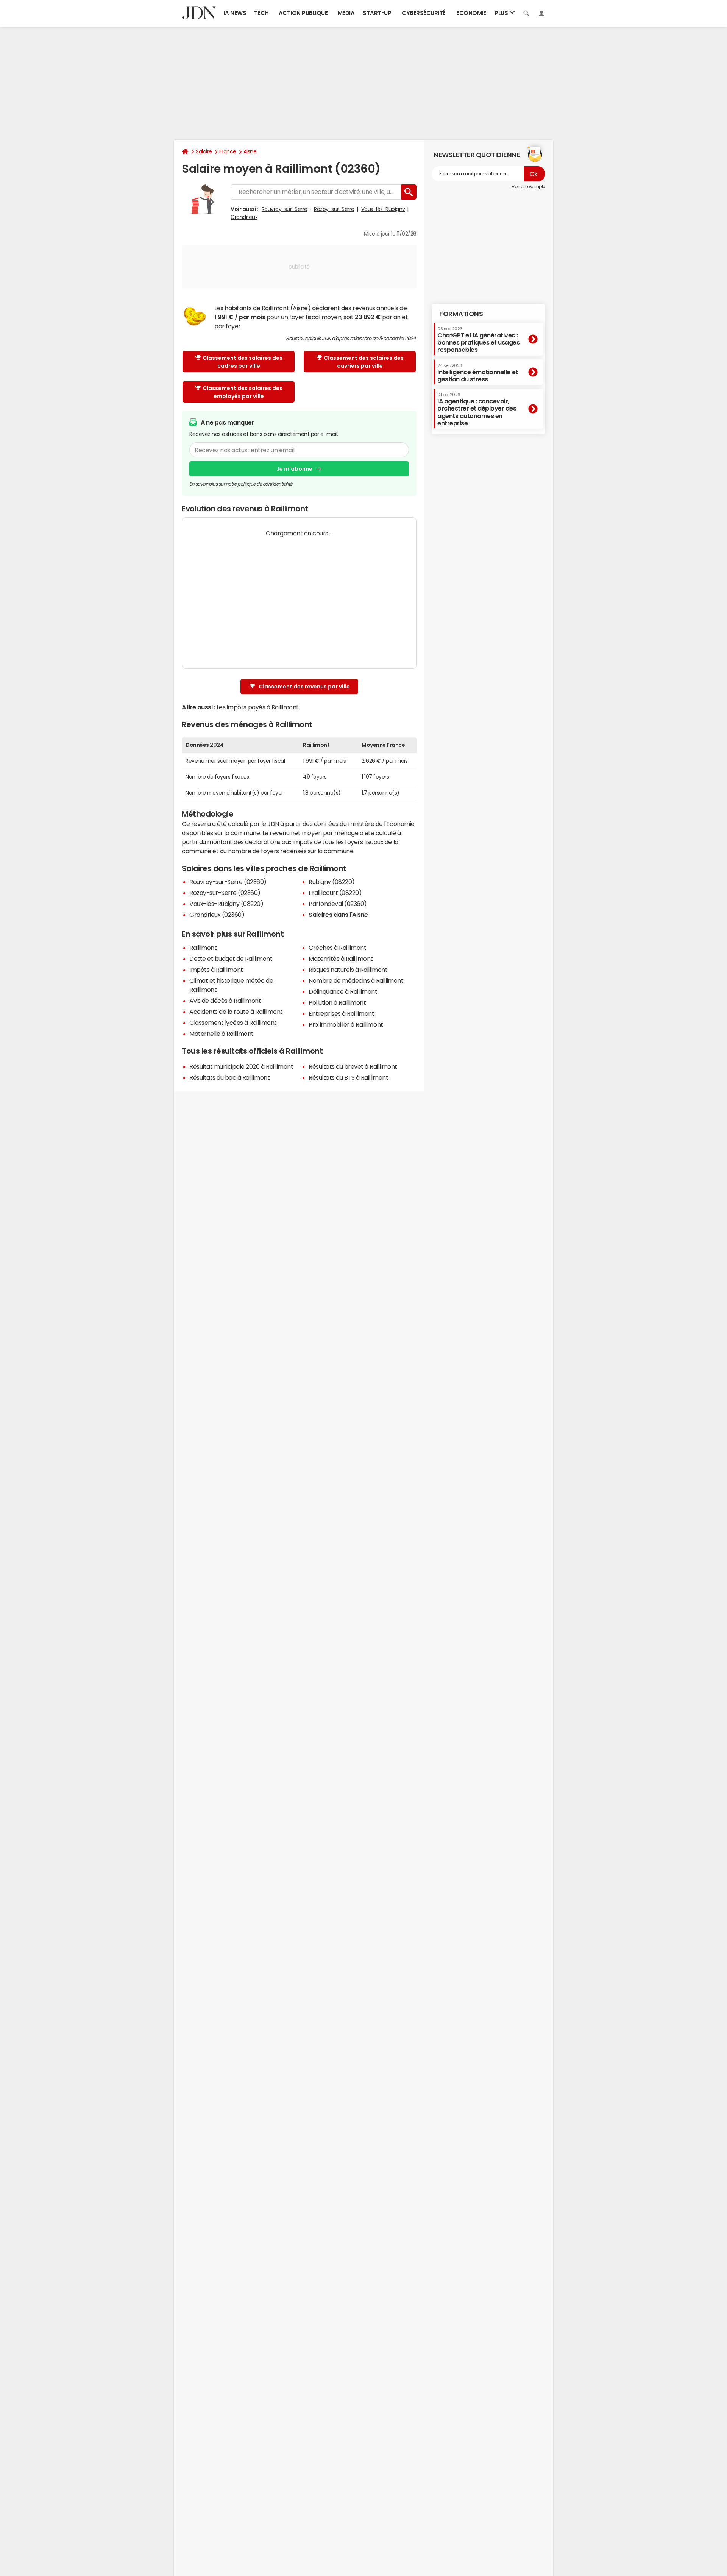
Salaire (204, 151)
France (228, 151)
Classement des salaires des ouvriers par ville (364, 362)
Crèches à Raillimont (337, 948)
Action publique (303, 13)
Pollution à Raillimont (337, 1002)
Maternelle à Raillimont (222, 1034)
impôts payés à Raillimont (263, 707)
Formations (461, 314)
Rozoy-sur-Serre (334, 209)
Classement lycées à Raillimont (233, 1023)
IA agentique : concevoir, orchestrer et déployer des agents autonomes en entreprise (477, 409)
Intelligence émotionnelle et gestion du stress (478, 372)
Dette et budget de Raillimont (231, 959)
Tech (261, 13)
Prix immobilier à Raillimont (346, 1024)
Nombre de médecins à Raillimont (356, 980)
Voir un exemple (528, 187)
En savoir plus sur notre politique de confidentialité (241, 484)
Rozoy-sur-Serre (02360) (225, 893)
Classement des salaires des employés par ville (243, 392)
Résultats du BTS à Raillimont (348, 1077)
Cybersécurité (424, 13)
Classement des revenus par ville (304, 687)
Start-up (377, 13)
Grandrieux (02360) (217, 915)
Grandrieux (244, 217)
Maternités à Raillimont (341, 959)
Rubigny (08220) (332, 882)
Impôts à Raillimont (216, 970)
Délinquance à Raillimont (343, 991)
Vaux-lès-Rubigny (383, 209)
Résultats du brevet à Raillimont (353, 1066)
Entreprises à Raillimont (341, 1013)
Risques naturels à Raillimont (348, 970)
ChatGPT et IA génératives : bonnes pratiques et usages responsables (479, 340)
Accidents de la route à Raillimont (236, 1012)
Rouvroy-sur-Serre (285, 209)
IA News (235, 13)
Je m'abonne (294, 469)
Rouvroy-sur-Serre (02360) (228, 882)
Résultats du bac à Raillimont (229, 1077)
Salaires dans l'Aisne (338, 915)
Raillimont (203, 948)
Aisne (250, 151)
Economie (471, 13)
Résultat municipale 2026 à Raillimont (241, 1066)
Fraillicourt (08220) (335, 893)
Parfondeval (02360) (338, 904)
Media (346, 13)
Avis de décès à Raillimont (225, 1001)
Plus (502, 13)
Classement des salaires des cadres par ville (243, 362)
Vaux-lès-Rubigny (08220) (226, 904)
